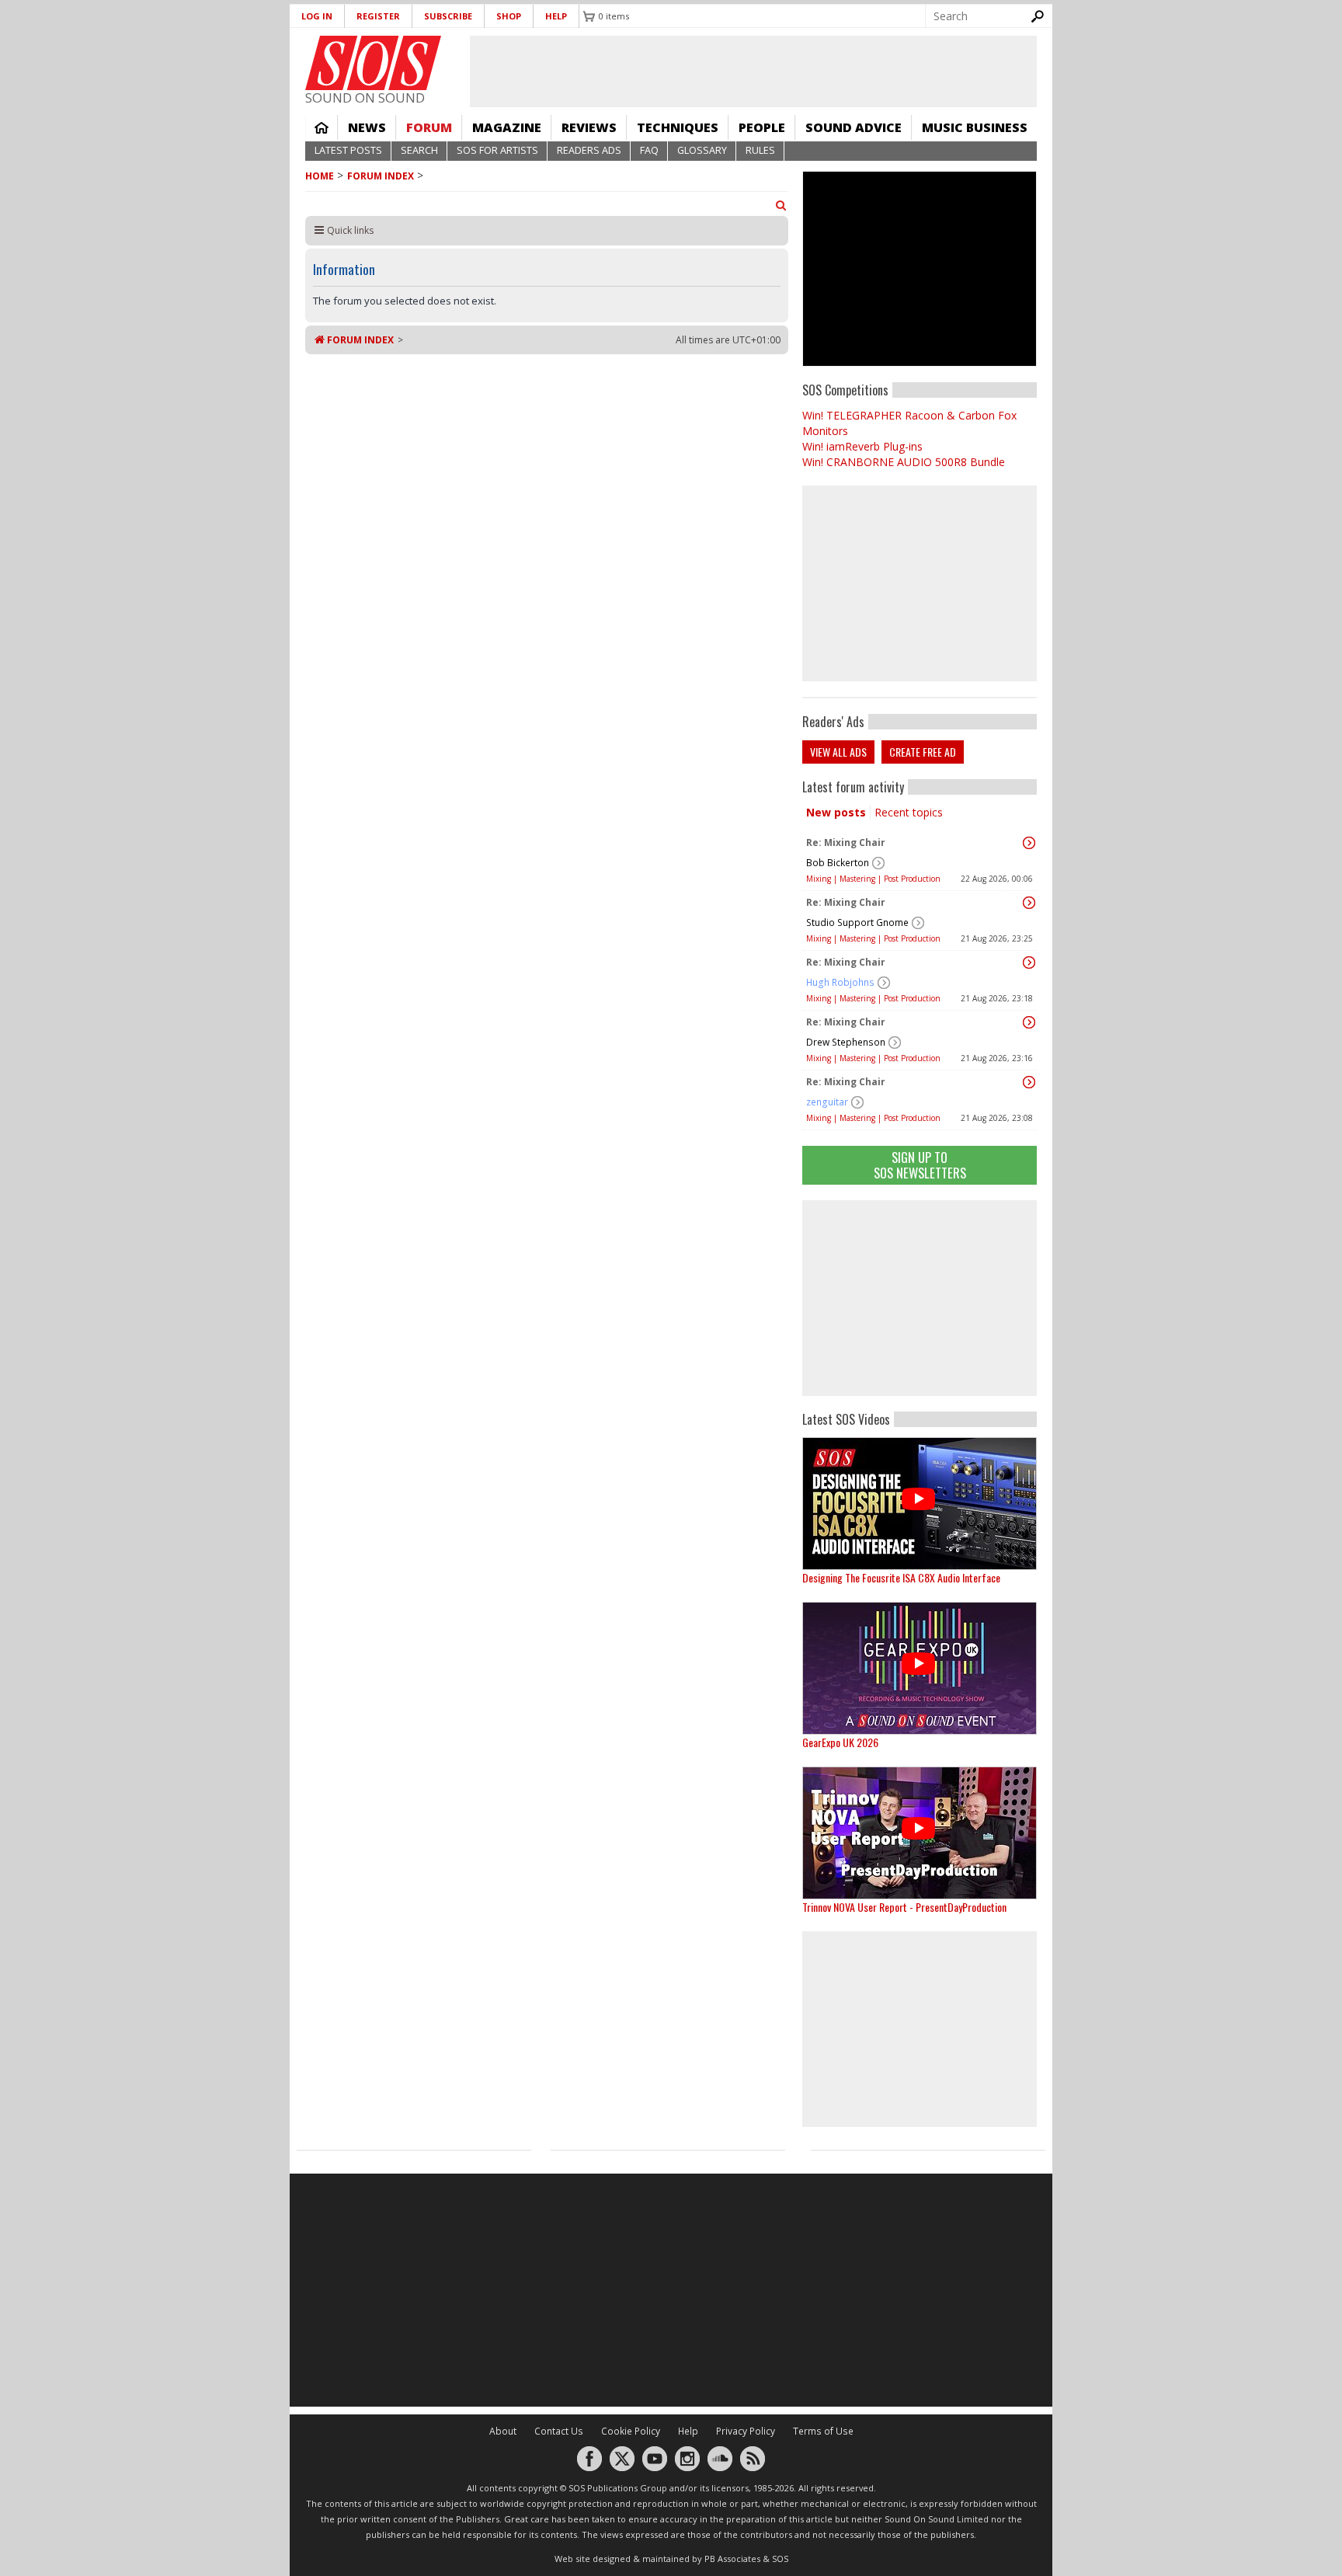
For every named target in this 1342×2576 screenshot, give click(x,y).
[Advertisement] (920, 1298)
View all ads (838, 752)
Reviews (589, 127)
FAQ (649, 150)
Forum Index (381, 176)
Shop (509, 16)
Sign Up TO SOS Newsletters (920, 1165)
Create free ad (923, 752)
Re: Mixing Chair (846, 842)
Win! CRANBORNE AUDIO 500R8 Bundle (904, 462)
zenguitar (827, 1102)
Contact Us (559, 2431)
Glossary (702, 150)
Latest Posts (348, 150)
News (367, 127)
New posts (836, 812)
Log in (317, 16)
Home (322, 127)
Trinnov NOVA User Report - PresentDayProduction (904, 1907)
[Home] (373, 63)
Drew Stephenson (846, 1042)
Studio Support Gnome (857, 922)
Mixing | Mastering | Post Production (873, 879)
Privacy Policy (746, 2431)
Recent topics (909, 812)
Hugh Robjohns (840, 982)
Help (556, 16)
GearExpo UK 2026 (840, 1742)
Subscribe (448, 16)
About (503, 2431)
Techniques (678, 127)
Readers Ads (589, 150)
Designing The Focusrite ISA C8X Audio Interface (901, 1577)
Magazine (507, 127)
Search (419, 150)
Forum (429, 127)
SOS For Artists (497, 150)
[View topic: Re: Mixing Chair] (1029, 843)
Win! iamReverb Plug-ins (862, 446)
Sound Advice (854, 127)
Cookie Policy (631, 2431)
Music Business (975, 127)
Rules (760, 150)
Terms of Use (823, 2431)
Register (378, 16)
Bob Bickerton (838, 863)
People (762, 127)
